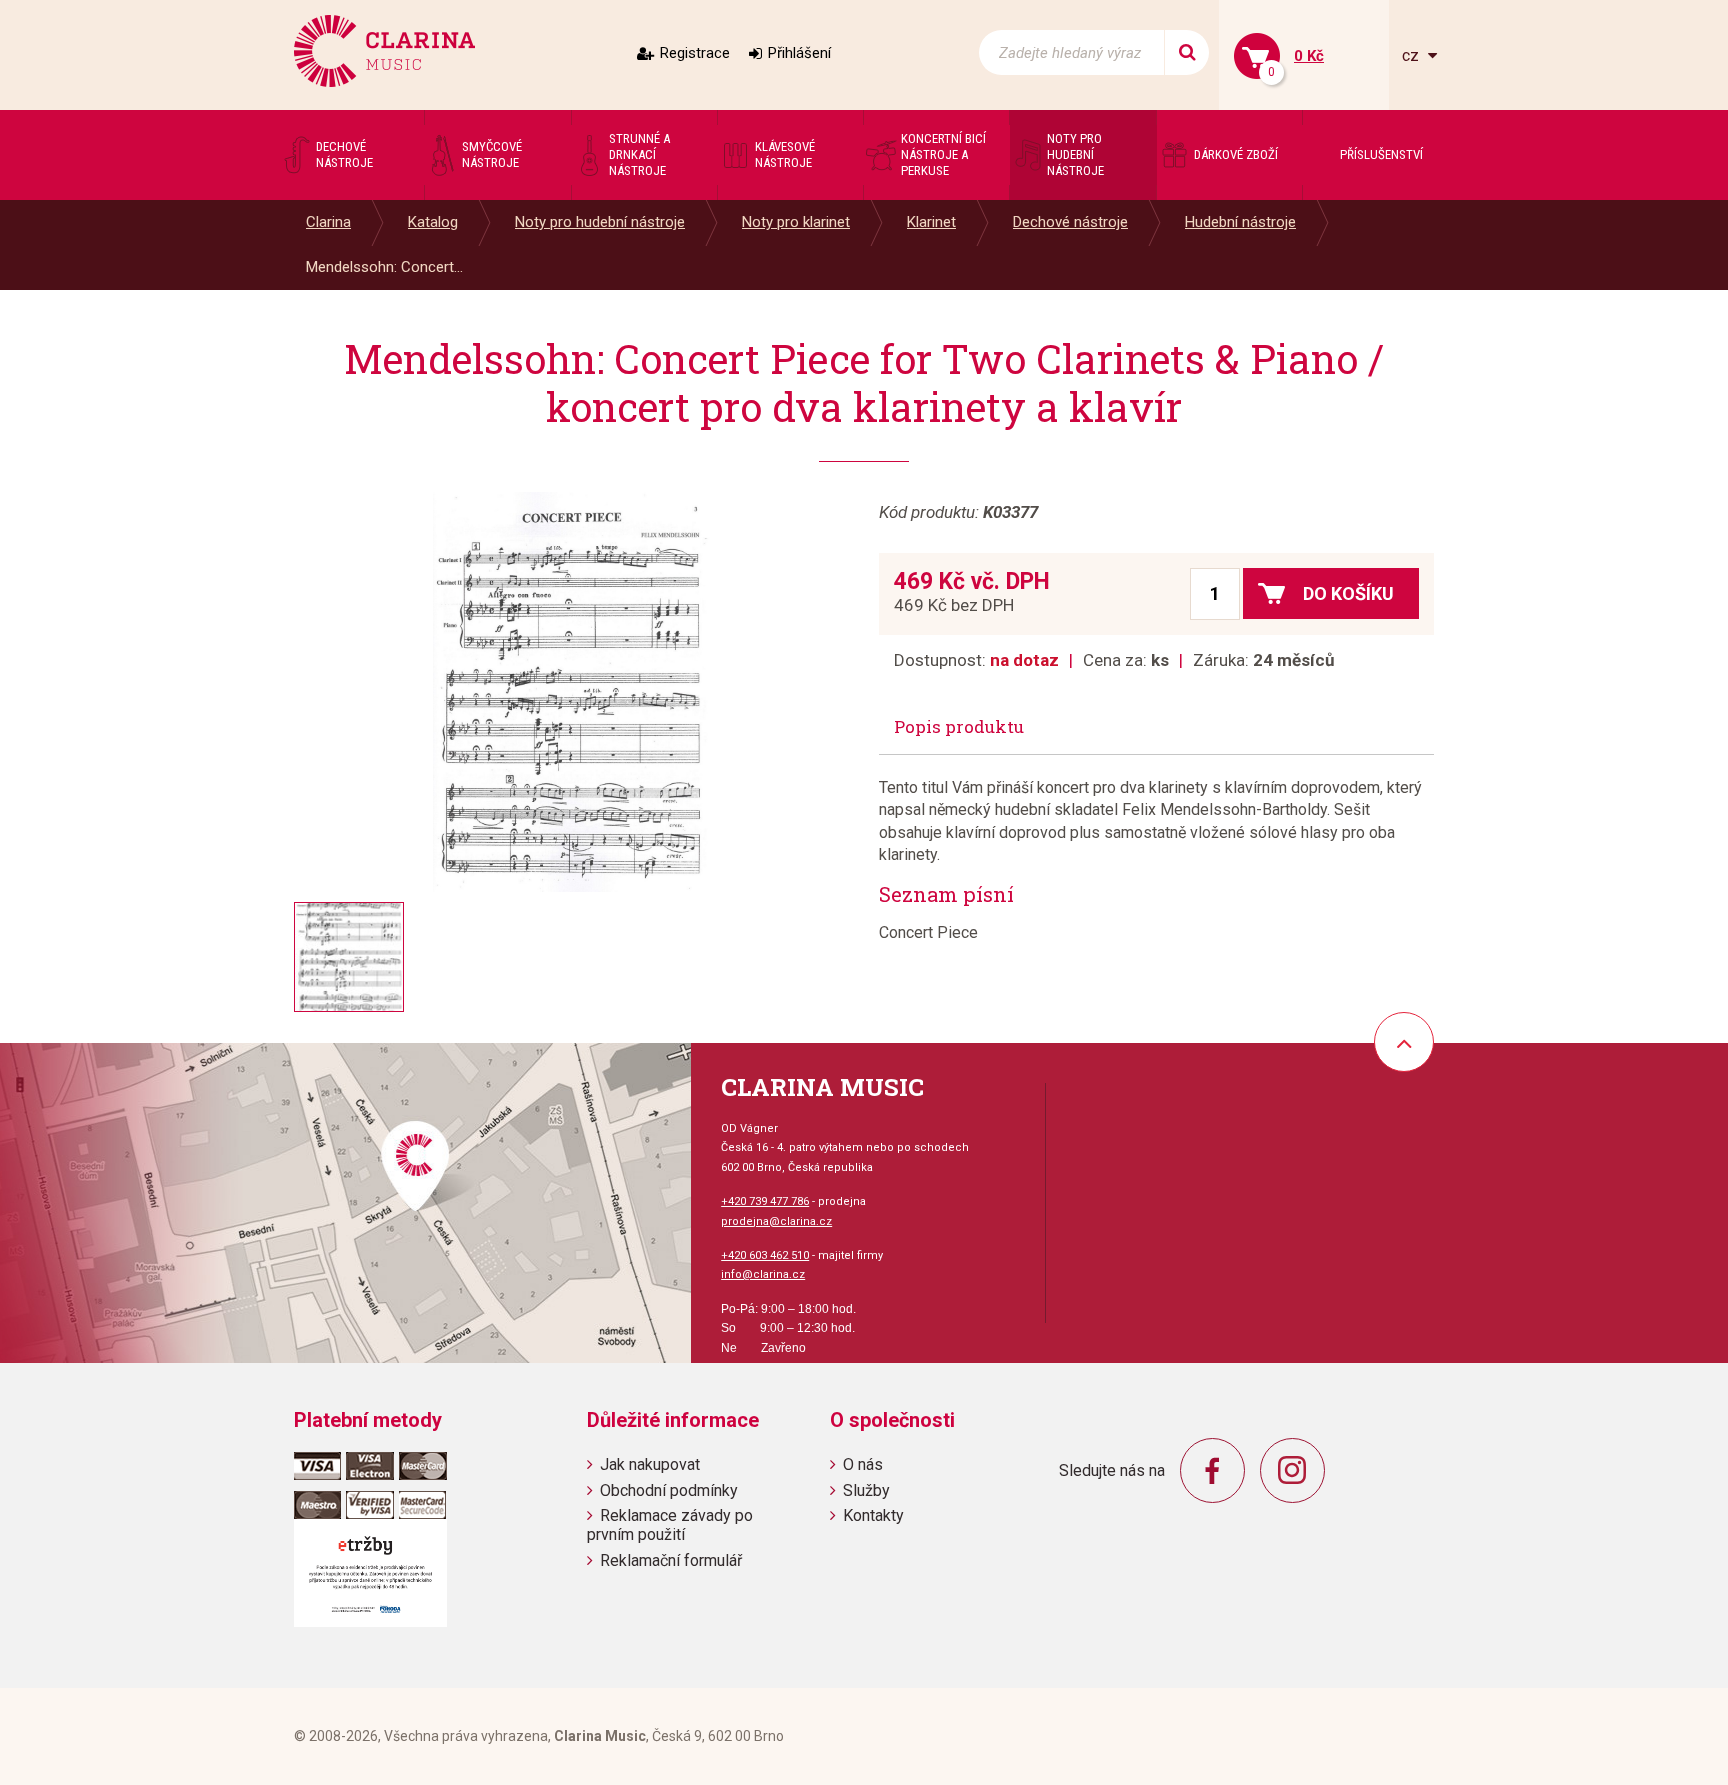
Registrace (695, 53)
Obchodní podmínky (669, 1490)
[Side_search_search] (1186, 52)
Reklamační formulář (671, 1560)
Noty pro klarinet (796, 222)
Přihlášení (799, 53)
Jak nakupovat (650, 1464)
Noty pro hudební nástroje (600, 222)
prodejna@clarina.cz (776, 1221)
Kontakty (873, 1515)
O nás (863, 1464)
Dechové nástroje (1070, 222)
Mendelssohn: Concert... (384, 267)
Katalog (433, 222)
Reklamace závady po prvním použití (670, 1525)
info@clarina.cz (763, 1274)
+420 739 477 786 (765, 1201)
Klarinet (931, 222)
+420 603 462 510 (765, 1255)
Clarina (328, 222)
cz (1412, 55)
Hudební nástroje (1240, 222)
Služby (866, 1490)
